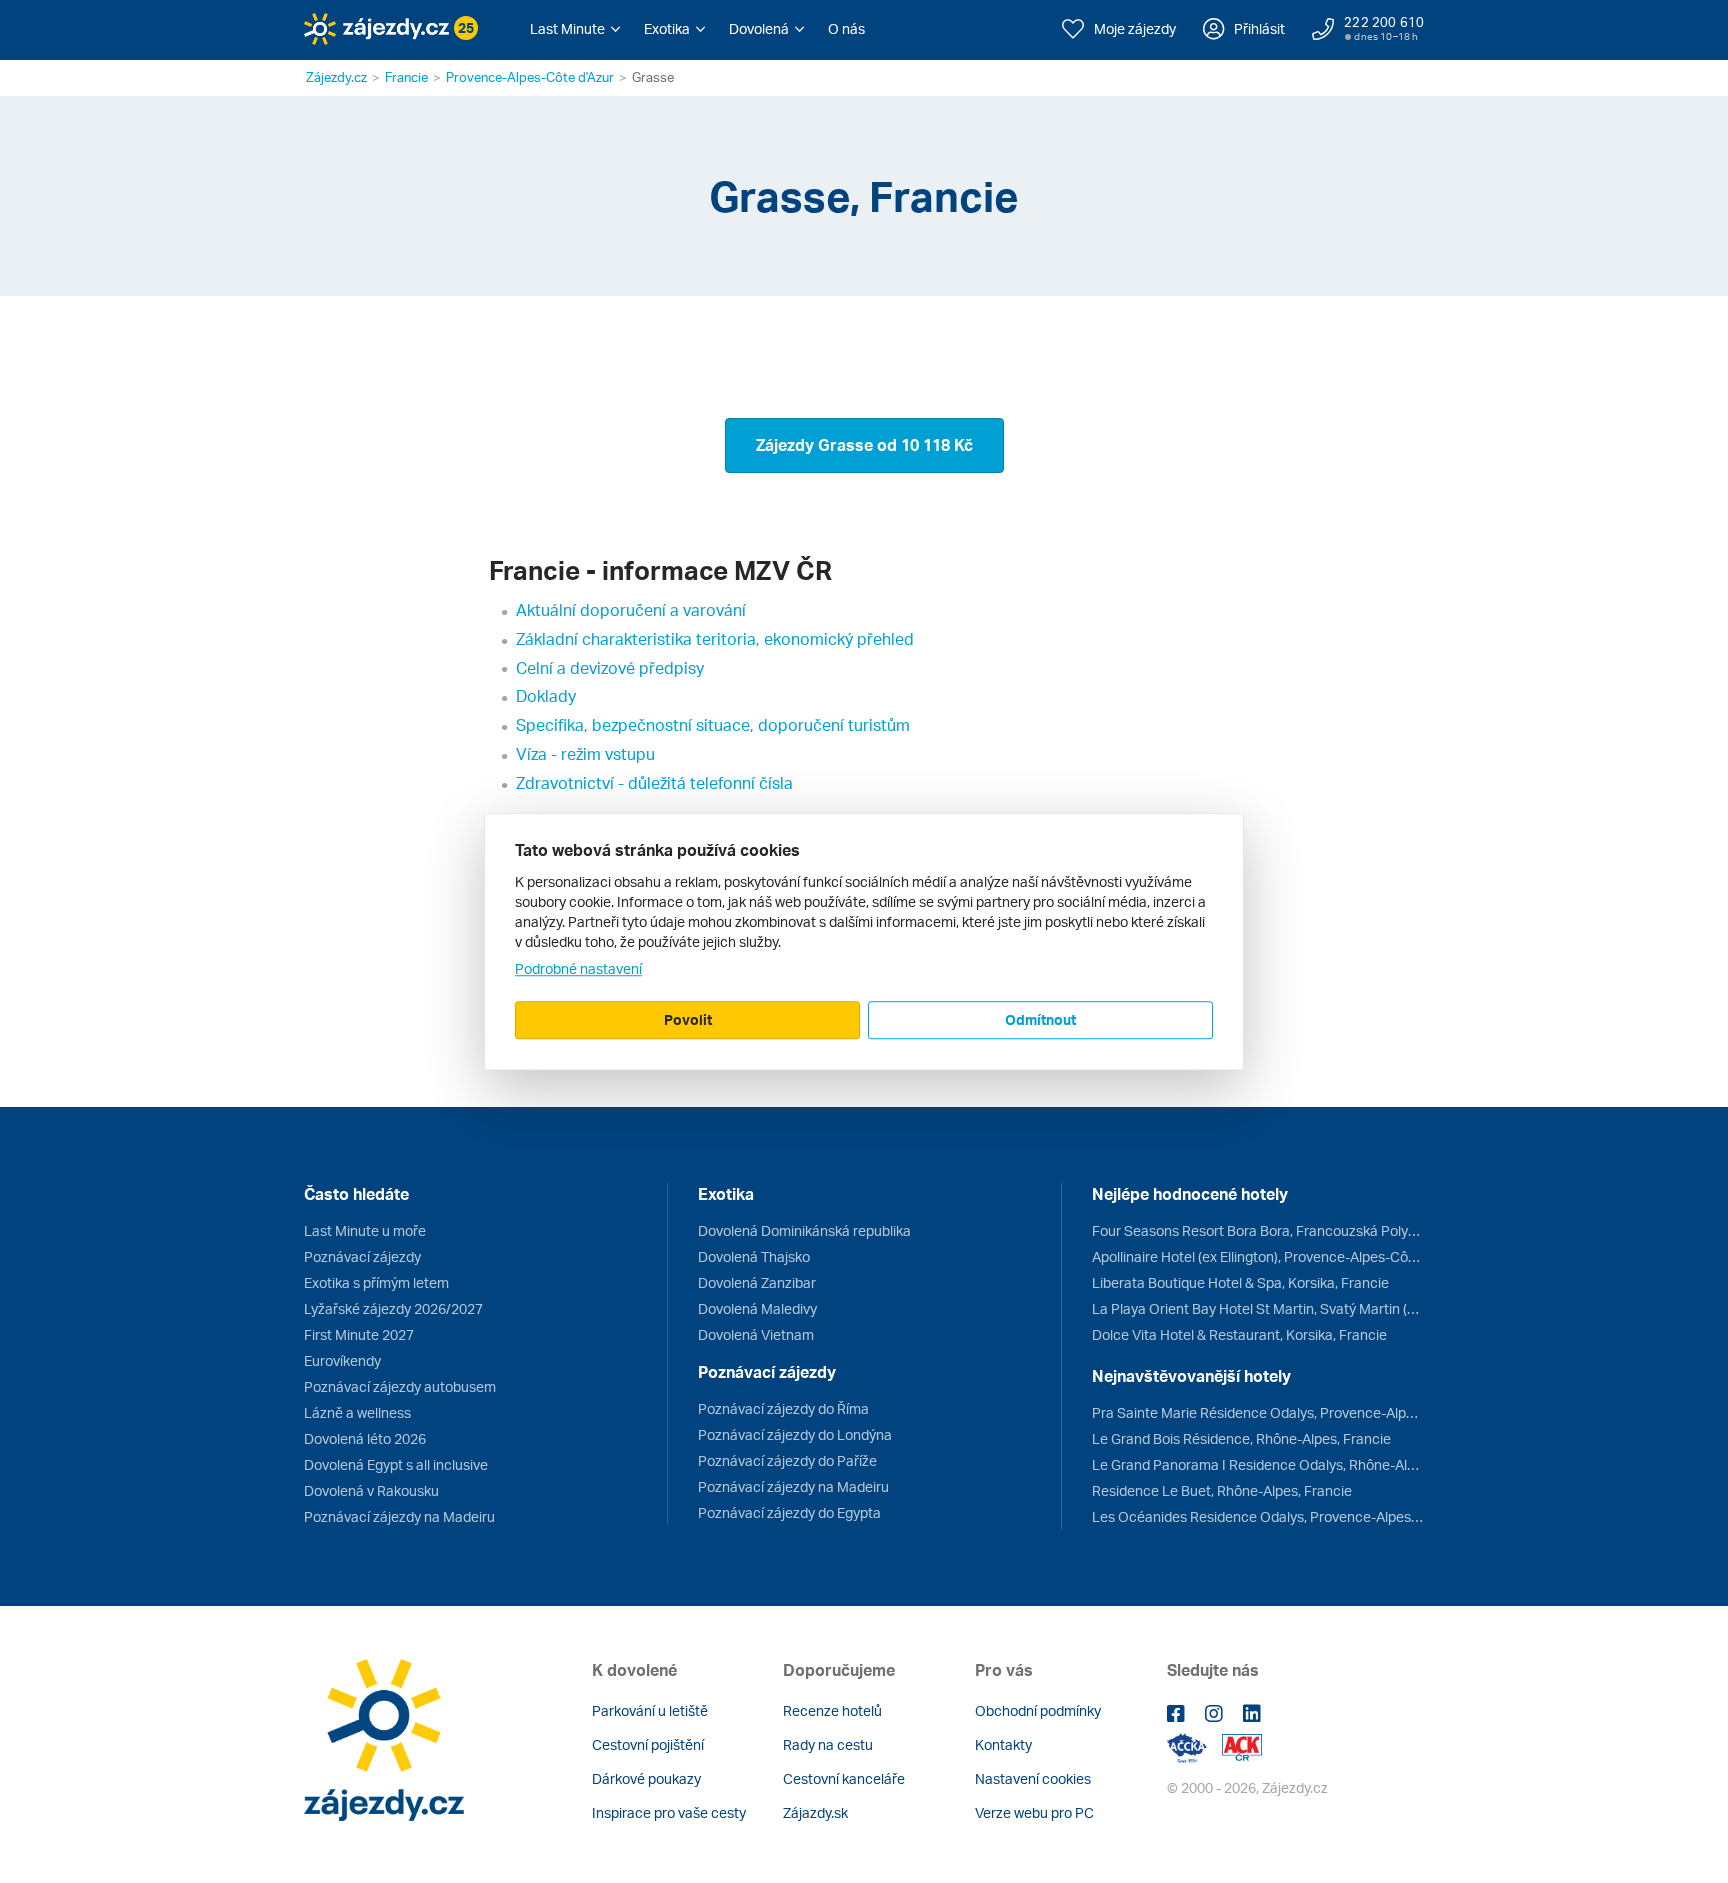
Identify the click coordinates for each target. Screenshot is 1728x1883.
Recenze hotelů (832, 1710)
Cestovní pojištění (648, 1744)
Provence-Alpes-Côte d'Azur (530, 77)
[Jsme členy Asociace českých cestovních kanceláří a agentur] (1194, 1746)
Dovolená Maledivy (757, 1308)
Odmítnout (1040, 1019)
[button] (575, 29)
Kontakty (1003, 1744)
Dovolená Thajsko (754, 1256)
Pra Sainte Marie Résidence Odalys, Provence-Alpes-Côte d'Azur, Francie (1258, 1412)
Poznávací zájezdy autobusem (400, 1386)
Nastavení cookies (1033, 1778)
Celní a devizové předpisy (610, 668)
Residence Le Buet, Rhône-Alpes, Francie (1222, 1490)
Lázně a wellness (357, 1412)
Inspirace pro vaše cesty (669, 1812)
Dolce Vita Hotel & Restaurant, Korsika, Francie (1239, 1334)
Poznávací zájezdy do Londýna (795, 1434)
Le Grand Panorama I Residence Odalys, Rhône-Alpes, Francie (1258, 1464)
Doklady (546, 696)
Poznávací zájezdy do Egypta (789, 1512)
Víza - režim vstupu (585, 754)
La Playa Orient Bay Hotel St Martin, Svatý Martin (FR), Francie (1258, 1308)
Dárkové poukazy (646, 1778)
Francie (406, 77)
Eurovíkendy (342, 1360)
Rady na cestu (828, 1744)
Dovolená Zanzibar (757, 1282)
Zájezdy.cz (336, 77)
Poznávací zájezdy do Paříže (787, 1460)
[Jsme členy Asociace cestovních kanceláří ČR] (1242, 1746)
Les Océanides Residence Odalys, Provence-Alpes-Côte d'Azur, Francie (1258, 1516)
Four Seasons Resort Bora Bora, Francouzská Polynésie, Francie (1258, 1230)
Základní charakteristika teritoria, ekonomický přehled (715, 639)
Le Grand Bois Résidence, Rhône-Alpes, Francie (1241, 1438)
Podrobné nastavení (578, 968)
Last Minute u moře (365, 1230)
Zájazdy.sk (815, 1812)
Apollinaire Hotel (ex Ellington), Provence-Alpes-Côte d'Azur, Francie (1258, 1256)
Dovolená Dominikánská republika (804, 1230)
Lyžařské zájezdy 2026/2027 (393, 1308)
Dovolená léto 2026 (365, 1438)
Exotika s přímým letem (376, 1282)
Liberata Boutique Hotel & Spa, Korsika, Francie (1240, 1282)
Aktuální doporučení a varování (631, 610)
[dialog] (864, 942)
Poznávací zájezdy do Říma (783, 1408)
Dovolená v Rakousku (371, 1490)
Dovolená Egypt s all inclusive (396, 1464)
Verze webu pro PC (1034, 1812)
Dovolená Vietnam (756, 1334)
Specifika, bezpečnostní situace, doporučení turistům (713, 725)
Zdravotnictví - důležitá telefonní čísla (654, 783)
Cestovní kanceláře (844, 1778)
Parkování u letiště (650, 1710)
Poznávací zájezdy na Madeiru (399, 1516)
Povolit (688, 1019)
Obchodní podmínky (1038, 1710)
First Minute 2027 (359, 1334)
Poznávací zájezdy (362, 1256)
